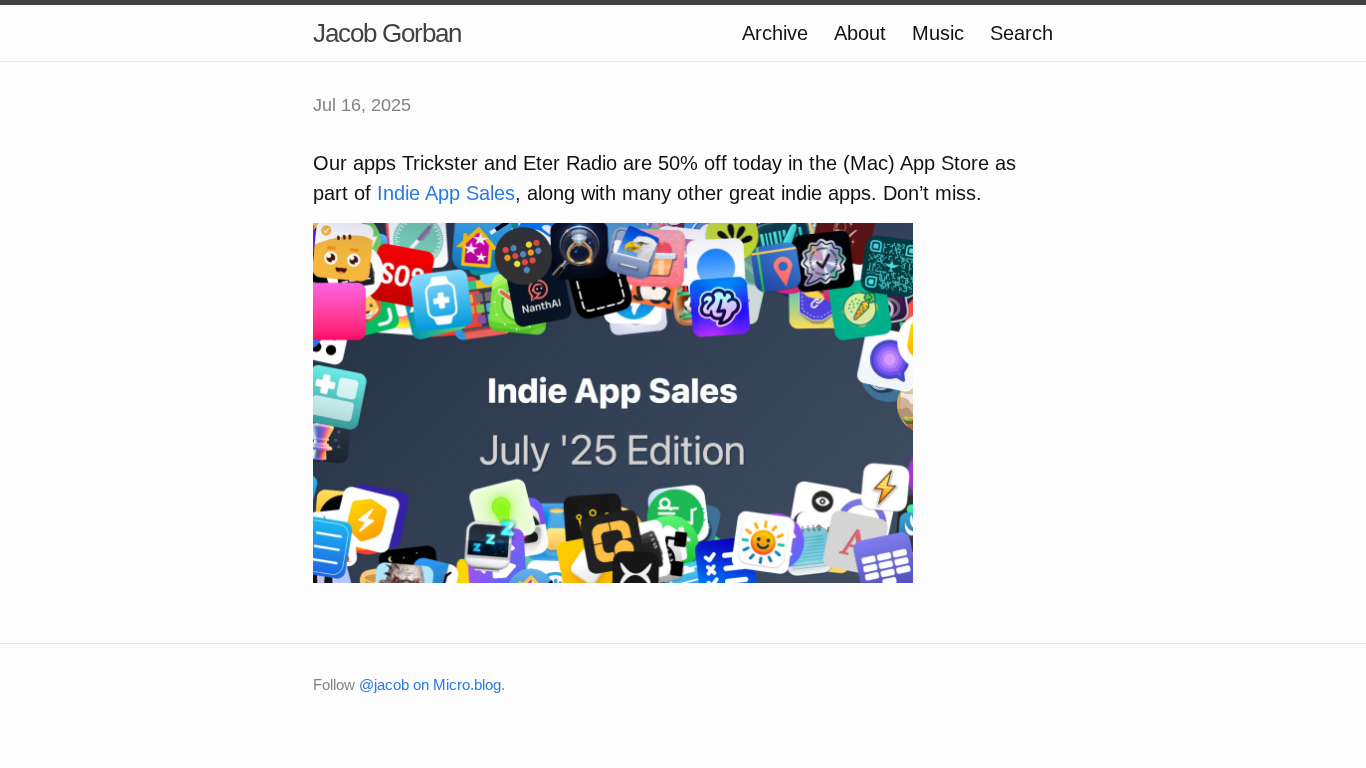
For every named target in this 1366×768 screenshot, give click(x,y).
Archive (775, 33)
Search (1021, 33)
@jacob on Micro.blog (430, 684)
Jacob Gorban (387, 33)
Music (938, 33)
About (860, 33)
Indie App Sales (446, 193)
